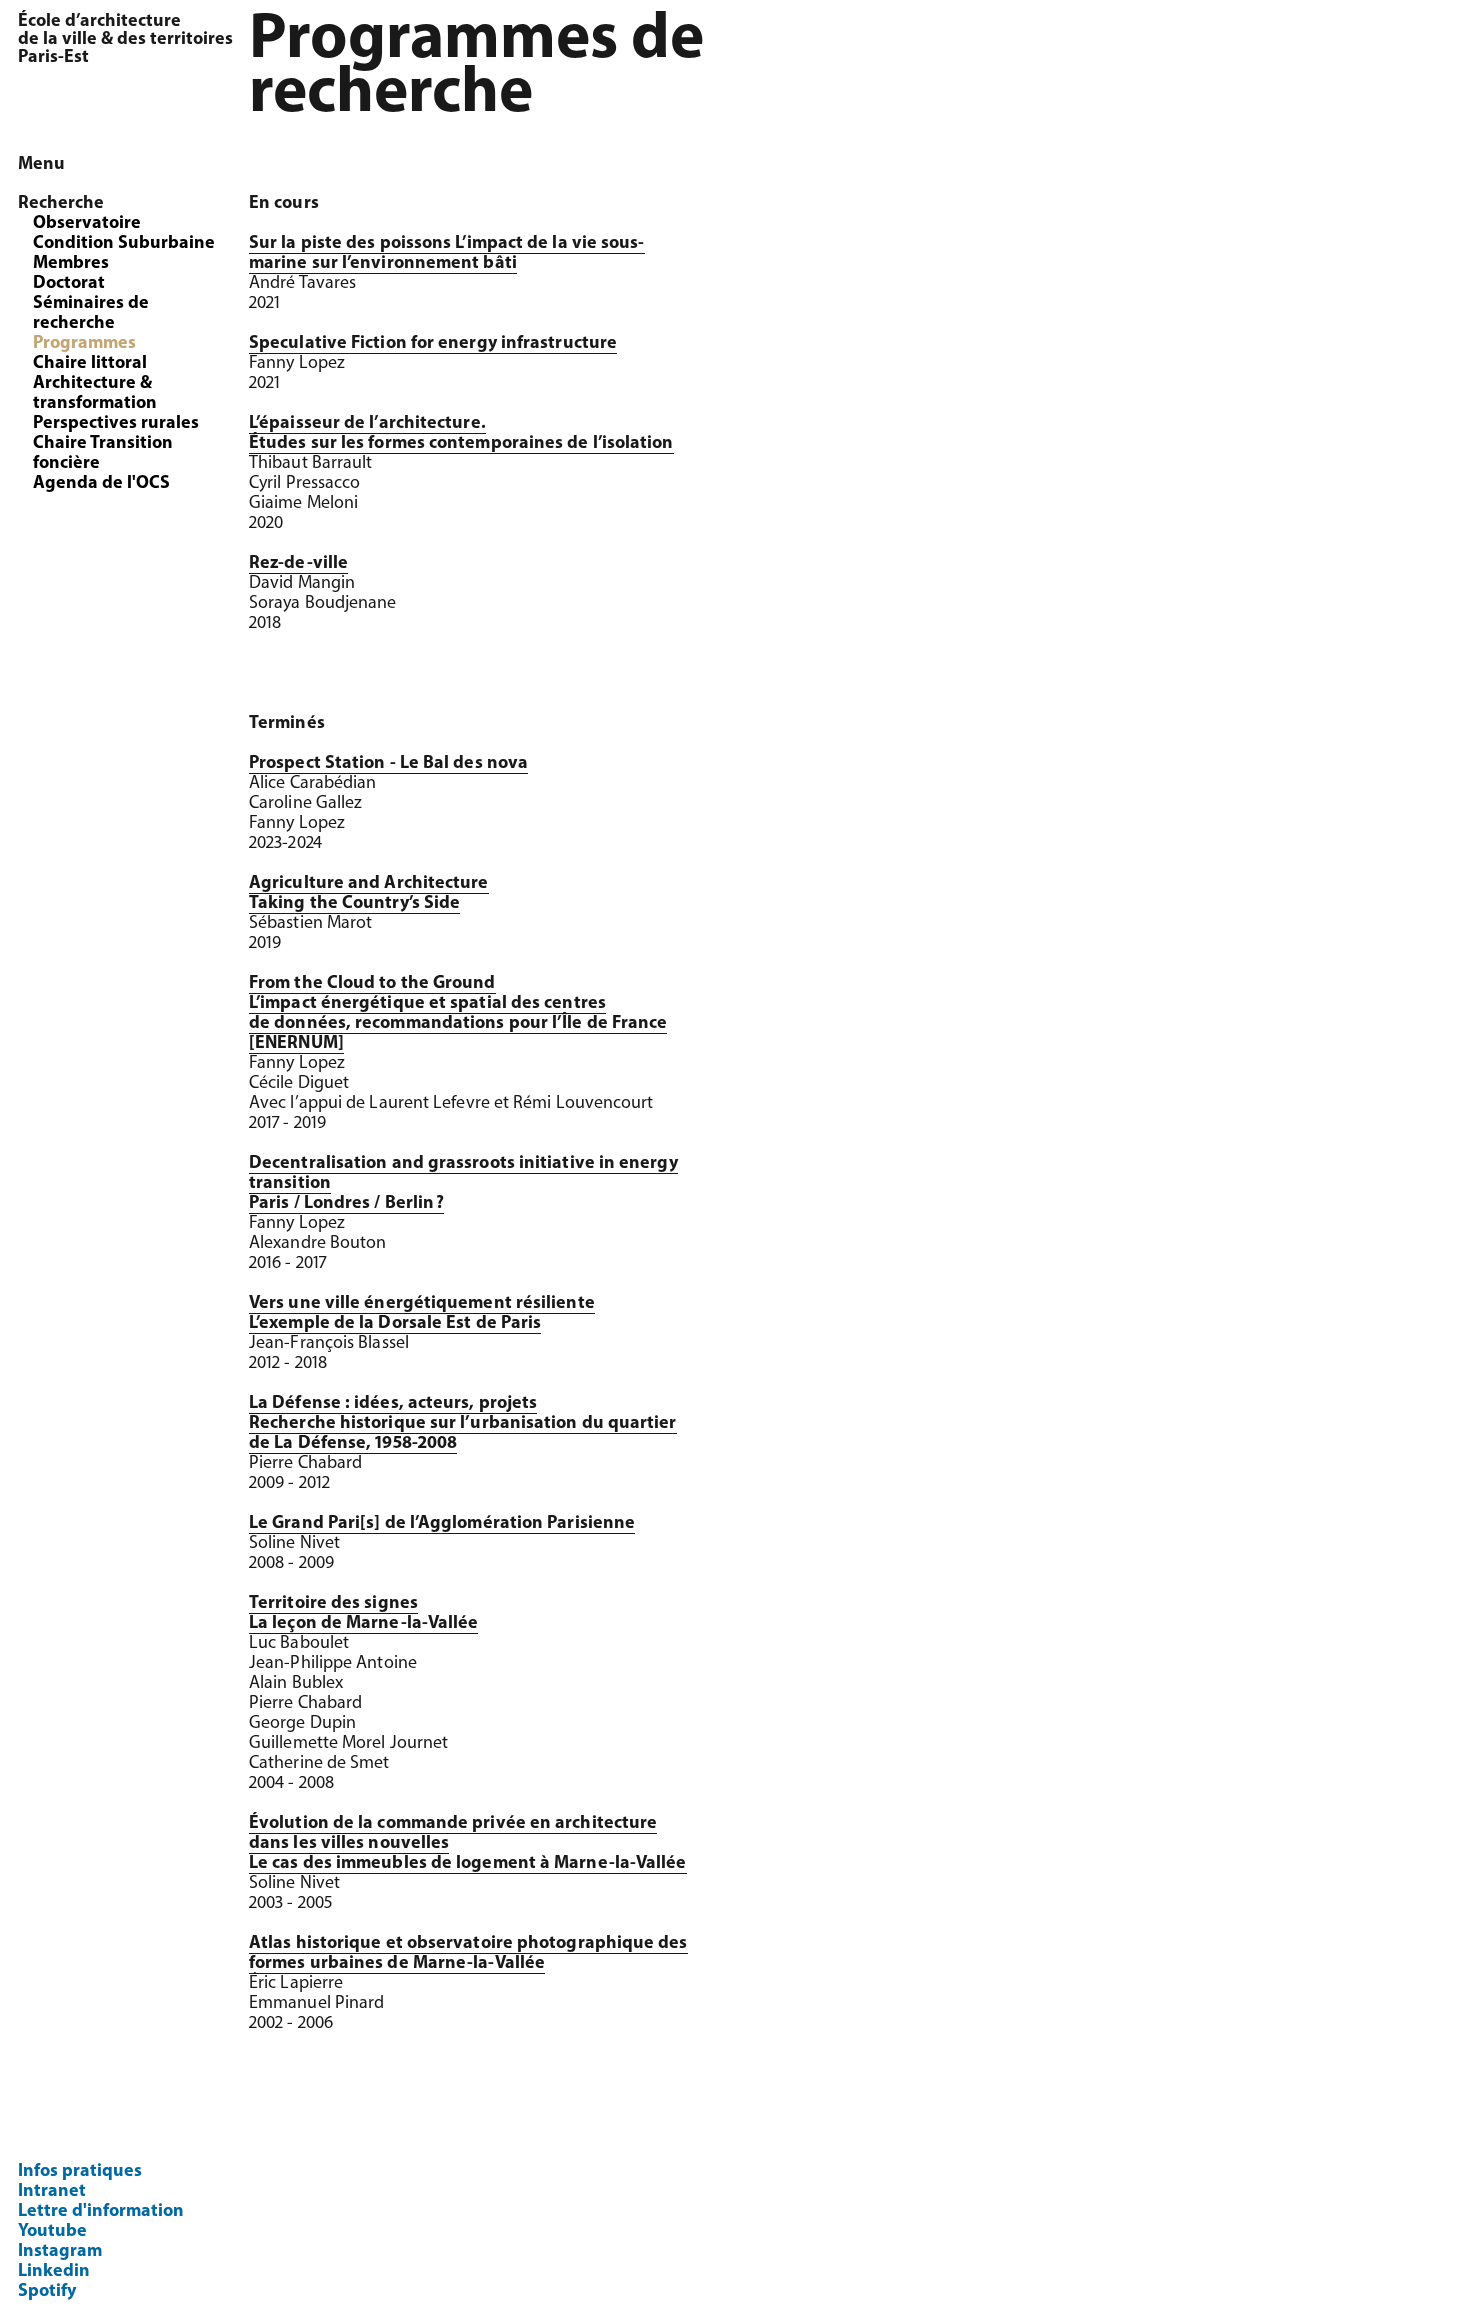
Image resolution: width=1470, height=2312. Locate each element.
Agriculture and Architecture (369, 884)
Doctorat (69, 284)
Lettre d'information (101, 2212)
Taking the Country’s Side (354, 904)
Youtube (52, 2232)
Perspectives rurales (116, 424)
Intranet (52, 2192)
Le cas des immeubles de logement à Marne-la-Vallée (468, 1864)
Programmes (84, 344)
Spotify (47, 2292)
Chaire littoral (90, 364)
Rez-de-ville (298, 564)
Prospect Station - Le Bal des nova (388, 764)
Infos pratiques (80, 2172)
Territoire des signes (333, 1604)
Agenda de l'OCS (101, 484)
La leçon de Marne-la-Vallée (363, 1624)
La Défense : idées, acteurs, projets (393, 1404)
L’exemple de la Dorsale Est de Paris (395, 1324)
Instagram (60, 2252)
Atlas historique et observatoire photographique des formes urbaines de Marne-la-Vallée (468, 1954)
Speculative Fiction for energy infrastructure (433, 344)
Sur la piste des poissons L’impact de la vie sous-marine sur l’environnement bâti (447, 254)
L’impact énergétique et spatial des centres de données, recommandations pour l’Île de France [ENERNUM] (458, 1024)
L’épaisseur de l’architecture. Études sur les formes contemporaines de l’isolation (461, 434)
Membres (71, 264)
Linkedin (54, 2272)
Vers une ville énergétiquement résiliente (422, 1304)
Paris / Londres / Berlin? (346, 1204)
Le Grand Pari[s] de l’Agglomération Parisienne (442, 1524)
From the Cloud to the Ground (372, 984)
